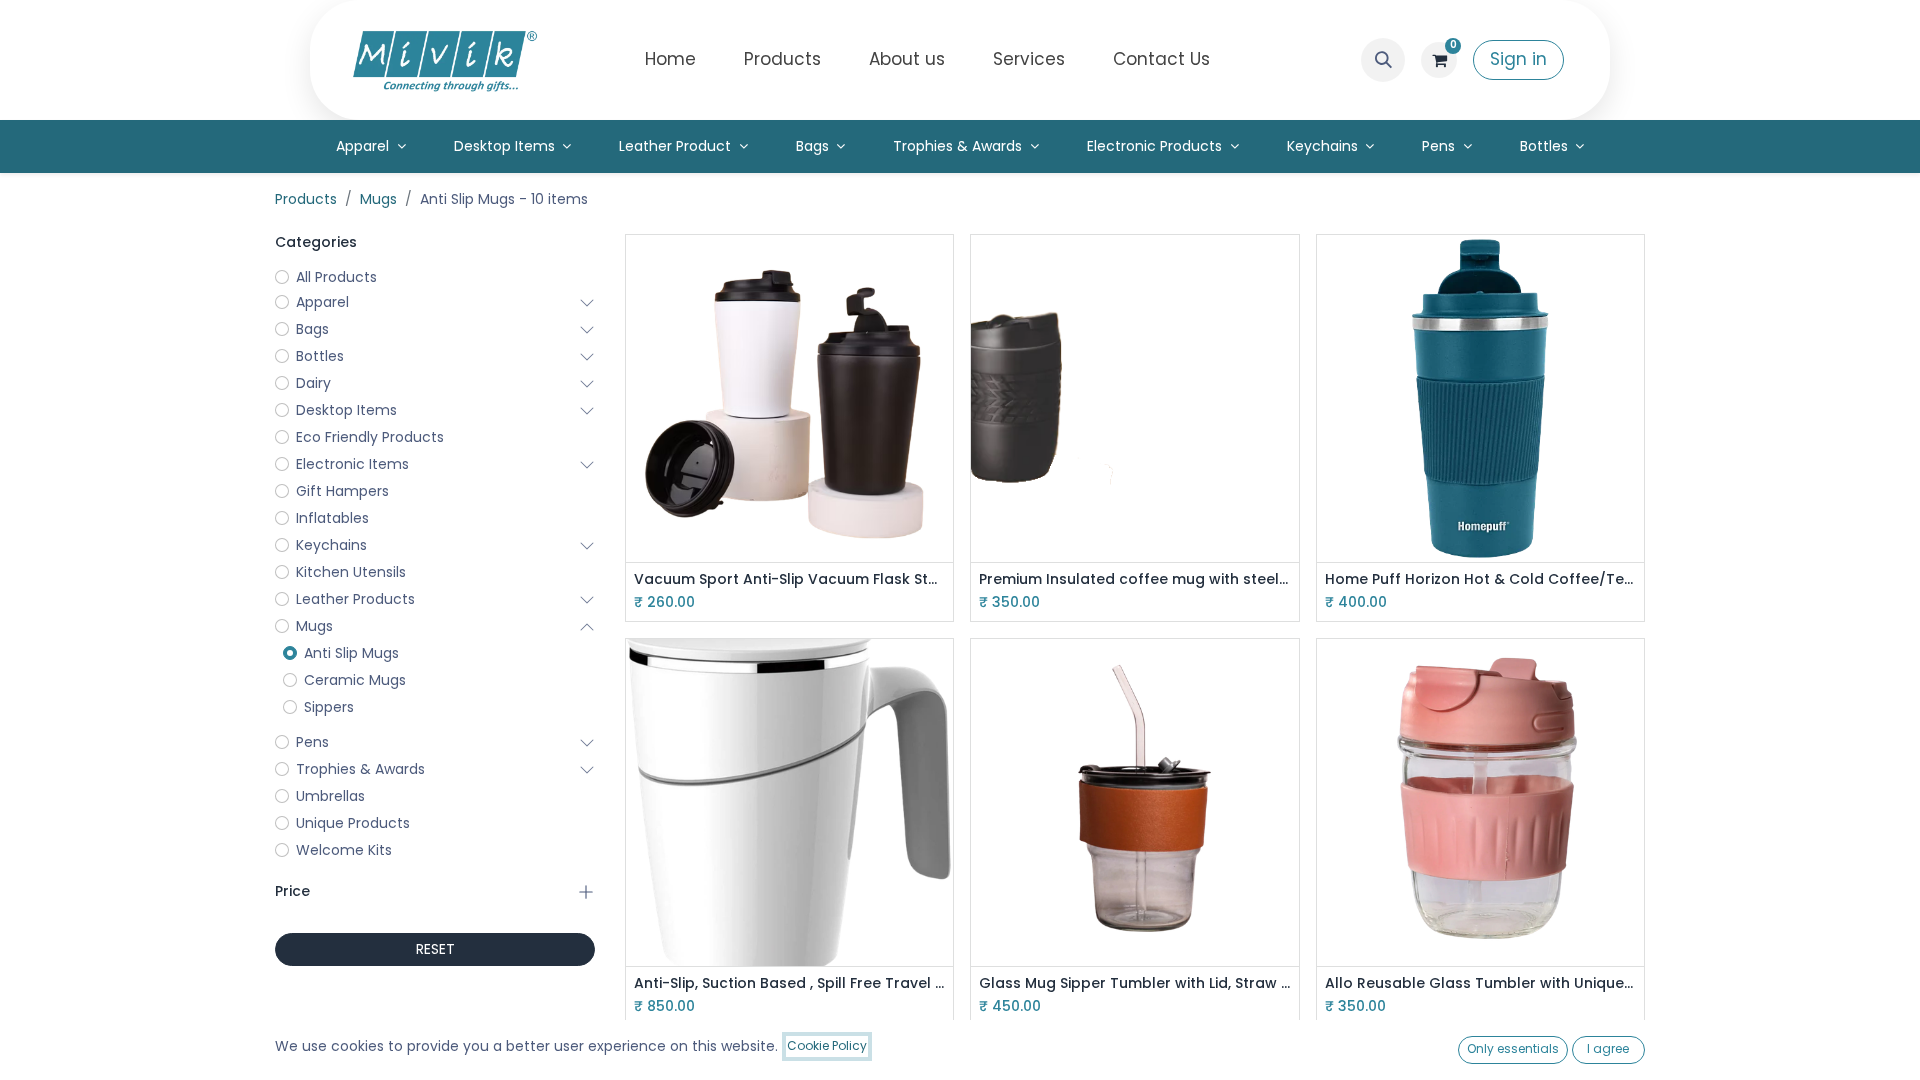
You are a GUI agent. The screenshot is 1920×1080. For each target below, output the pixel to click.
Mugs (378, 199)
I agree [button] (1608, 1048)
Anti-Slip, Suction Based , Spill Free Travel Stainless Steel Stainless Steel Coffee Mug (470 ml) (789, 983)
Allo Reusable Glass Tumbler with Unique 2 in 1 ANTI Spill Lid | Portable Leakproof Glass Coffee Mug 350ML (1480, 983)
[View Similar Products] (940, 357)
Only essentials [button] (1513, 1048)
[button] (1383, 60)
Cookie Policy (827, 1045)
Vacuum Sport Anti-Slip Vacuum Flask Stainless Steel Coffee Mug (789, 579)
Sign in (1518, 59)
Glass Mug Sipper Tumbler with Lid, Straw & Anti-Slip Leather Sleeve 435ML (1134, 983)
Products (306, 199)
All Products (336, 277)
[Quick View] (940, 267)
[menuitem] (670, 60)
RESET (435, 949)
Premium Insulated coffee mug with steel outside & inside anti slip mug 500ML (1134, 579)
